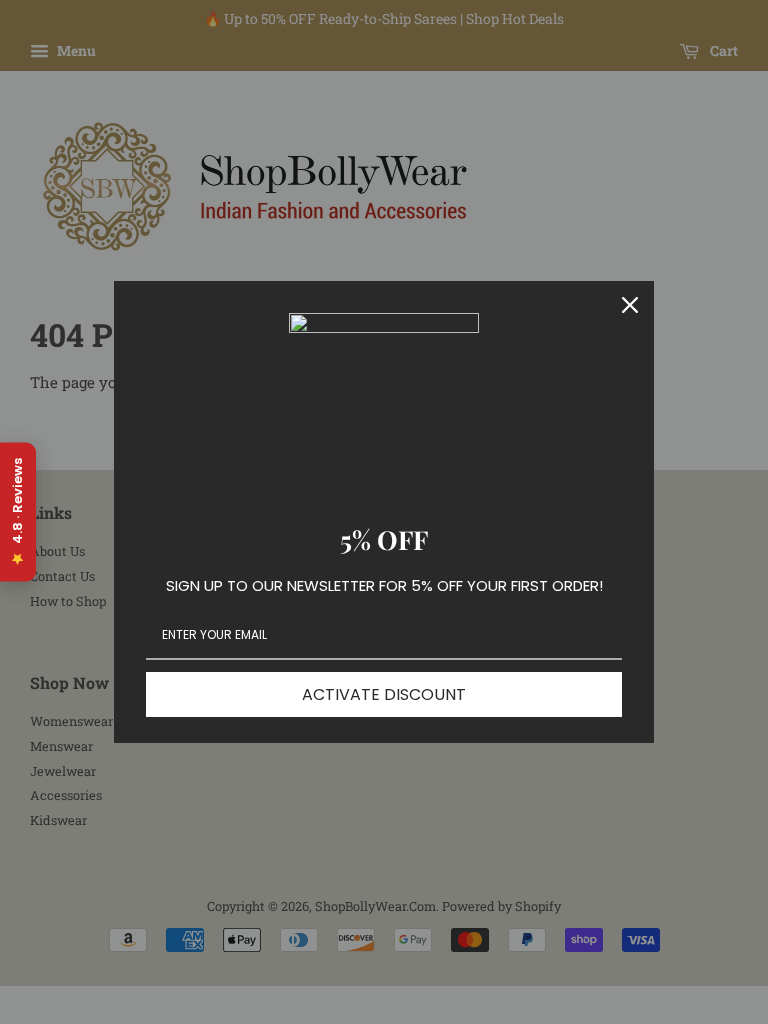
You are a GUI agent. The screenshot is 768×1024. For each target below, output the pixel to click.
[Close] (630, 305)
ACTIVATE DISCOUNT (384, 694)
